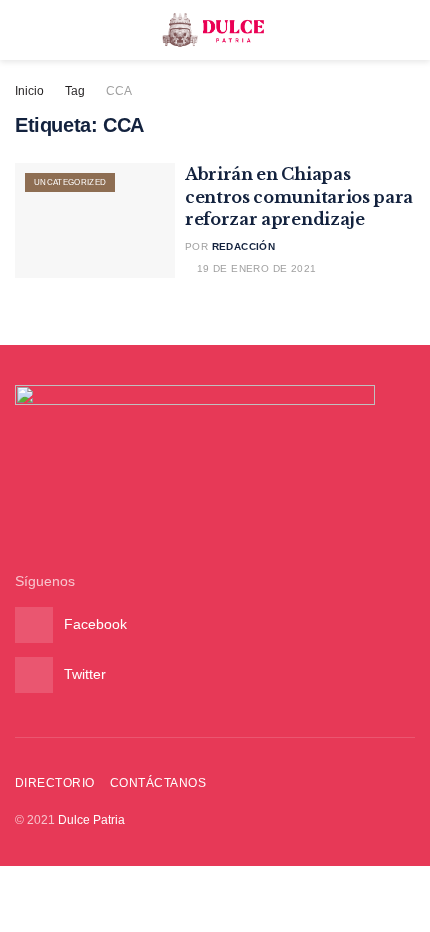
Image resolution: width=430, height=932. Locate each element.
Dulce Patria (91, 820)
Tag (75, 91)
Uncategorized (70, 182)
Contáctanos (158, 783)
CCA (119, 91)
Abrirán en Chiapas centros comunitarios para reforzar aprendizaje (299, 196)
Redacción (244, 246)
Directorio (55, 783)
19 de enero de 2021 (254, 268)
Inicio (29, 91)
